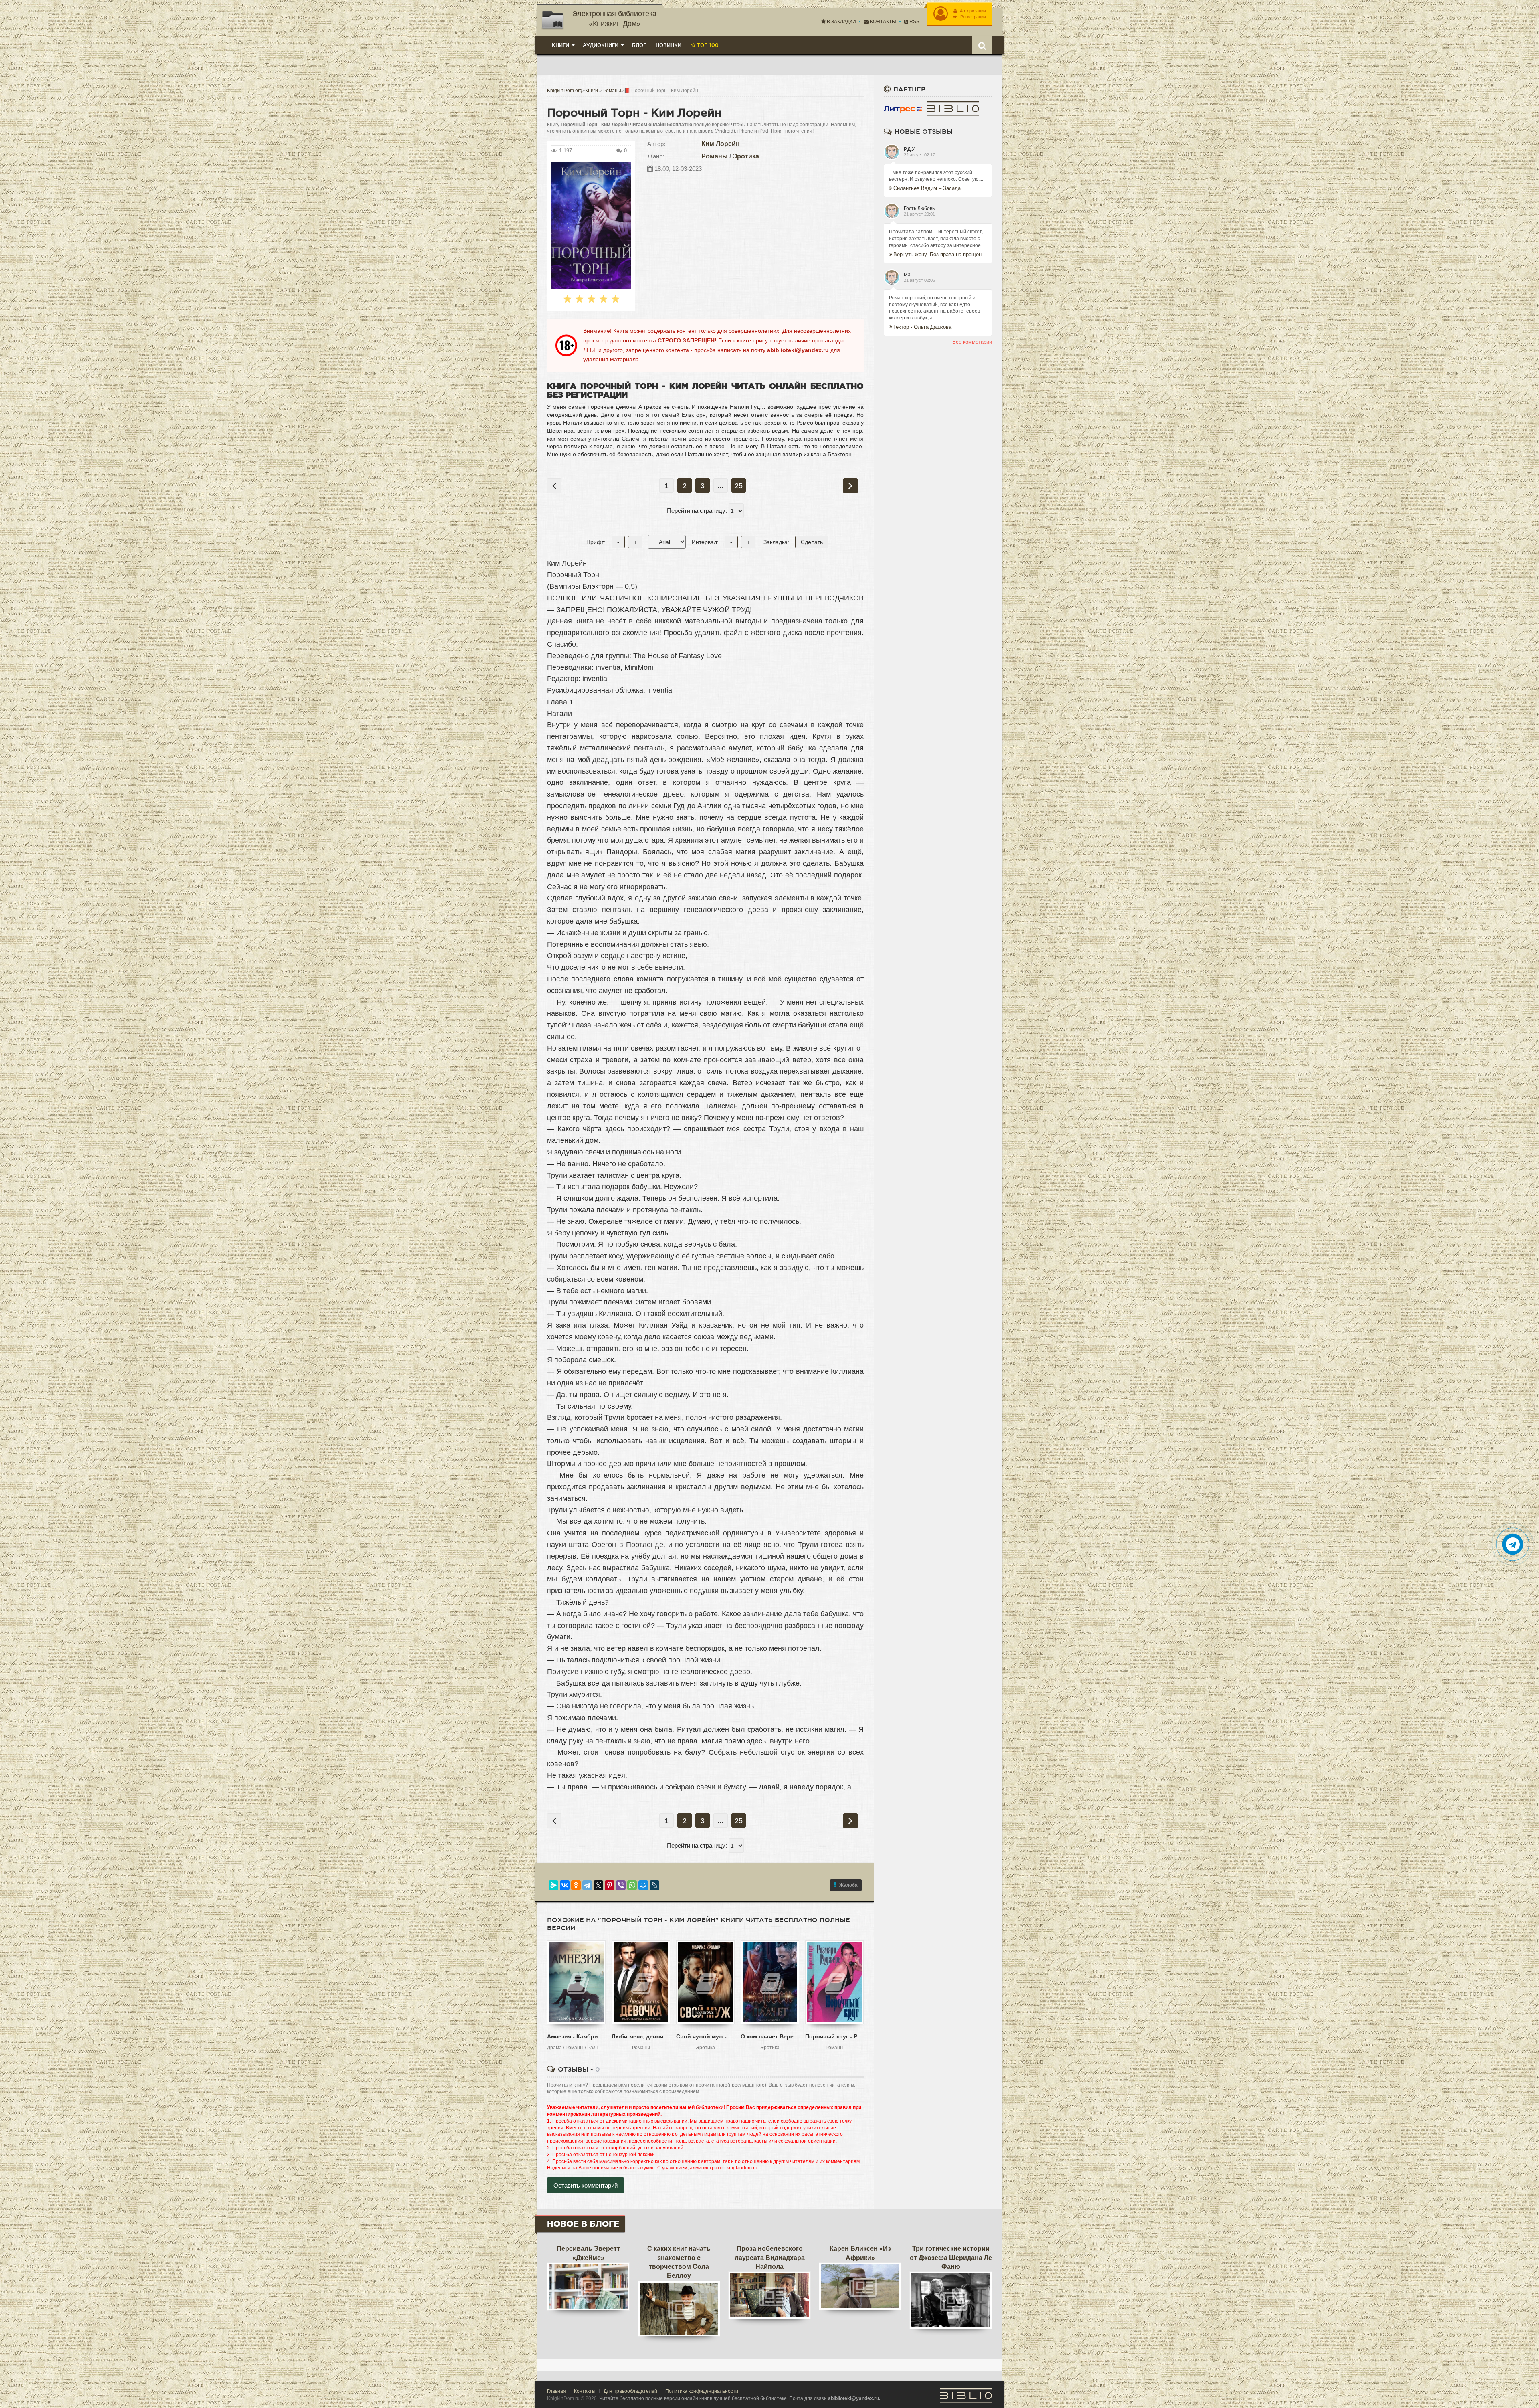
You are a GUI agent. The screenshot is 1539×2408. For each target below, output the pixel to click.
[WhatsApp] (632, 1885)
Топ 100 (707, 45)
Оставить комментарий (586, 2185)
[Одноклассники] (576, 1885)
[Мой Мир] (643, 1885)
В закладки (841, 22)
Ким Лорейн (721, 144)
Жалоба (848, 1885)
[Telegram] (587, 1885)
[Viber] (621, 1885)
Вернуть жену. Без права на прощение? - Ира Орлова (940, 254)
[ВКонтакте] (565, 1885)
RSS (914, 22)
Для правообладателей (630, 2391)
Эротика (746, 156)
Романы (715, 156)
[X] (598, 1885)
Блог (639, 45)
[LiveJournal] (654, 1885)
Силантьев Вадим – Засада (927, 188)
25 (739, 486)
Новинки (669, 45)
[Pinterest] (610, 1885)
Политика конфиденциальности (702, 2391)
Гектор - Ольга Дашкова (922, 327)
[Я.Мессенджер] (553, 1885)
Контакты (883, 22)
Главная (556, 2391)
